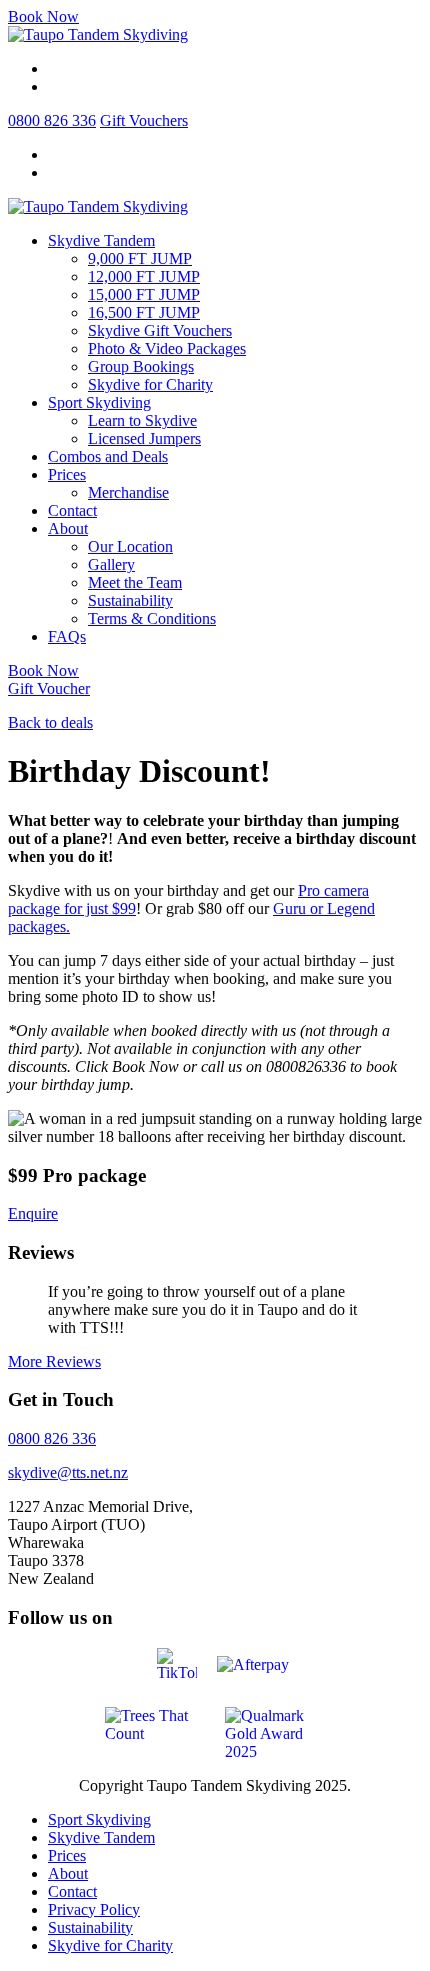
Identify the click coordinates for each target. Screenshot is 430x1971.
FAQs (67, 636)
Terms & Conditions (152, 618)
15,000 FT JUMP (144, 294)
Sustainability (130, 600)
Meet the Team (135, 582)
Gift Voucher (49, 688)
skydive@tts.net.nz (68, 1472)
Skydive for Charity (150, 384)
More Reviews (54, 1361)
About (68, 528)
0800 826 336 (52, 120)
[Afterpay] (260, 1663)
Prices (67, 474)
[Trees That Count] (155, 1722)
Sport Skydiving (99, 402)
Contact (72, 510)
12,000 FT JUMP (144, 276)
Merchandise (128, 492)
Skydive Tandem (101, 240)
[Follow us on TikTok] (177, 1662)
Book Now (43, 16)
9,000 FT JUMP (140, 258)
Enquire (33, 1213)
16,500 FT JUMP (144, 312)
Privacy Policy (94, 1909)
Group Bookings (141, 366)
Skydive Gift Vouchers (160, 330)
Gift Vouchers (144, 120)
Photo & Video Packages (167, 348)
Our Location (130, 546)
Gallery (111, 564)
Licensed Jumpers (144, 438)
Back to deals (50, 722)
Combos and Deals (108, 456)
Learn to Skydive (142, 420)
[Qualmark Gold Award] (275, 1731)
